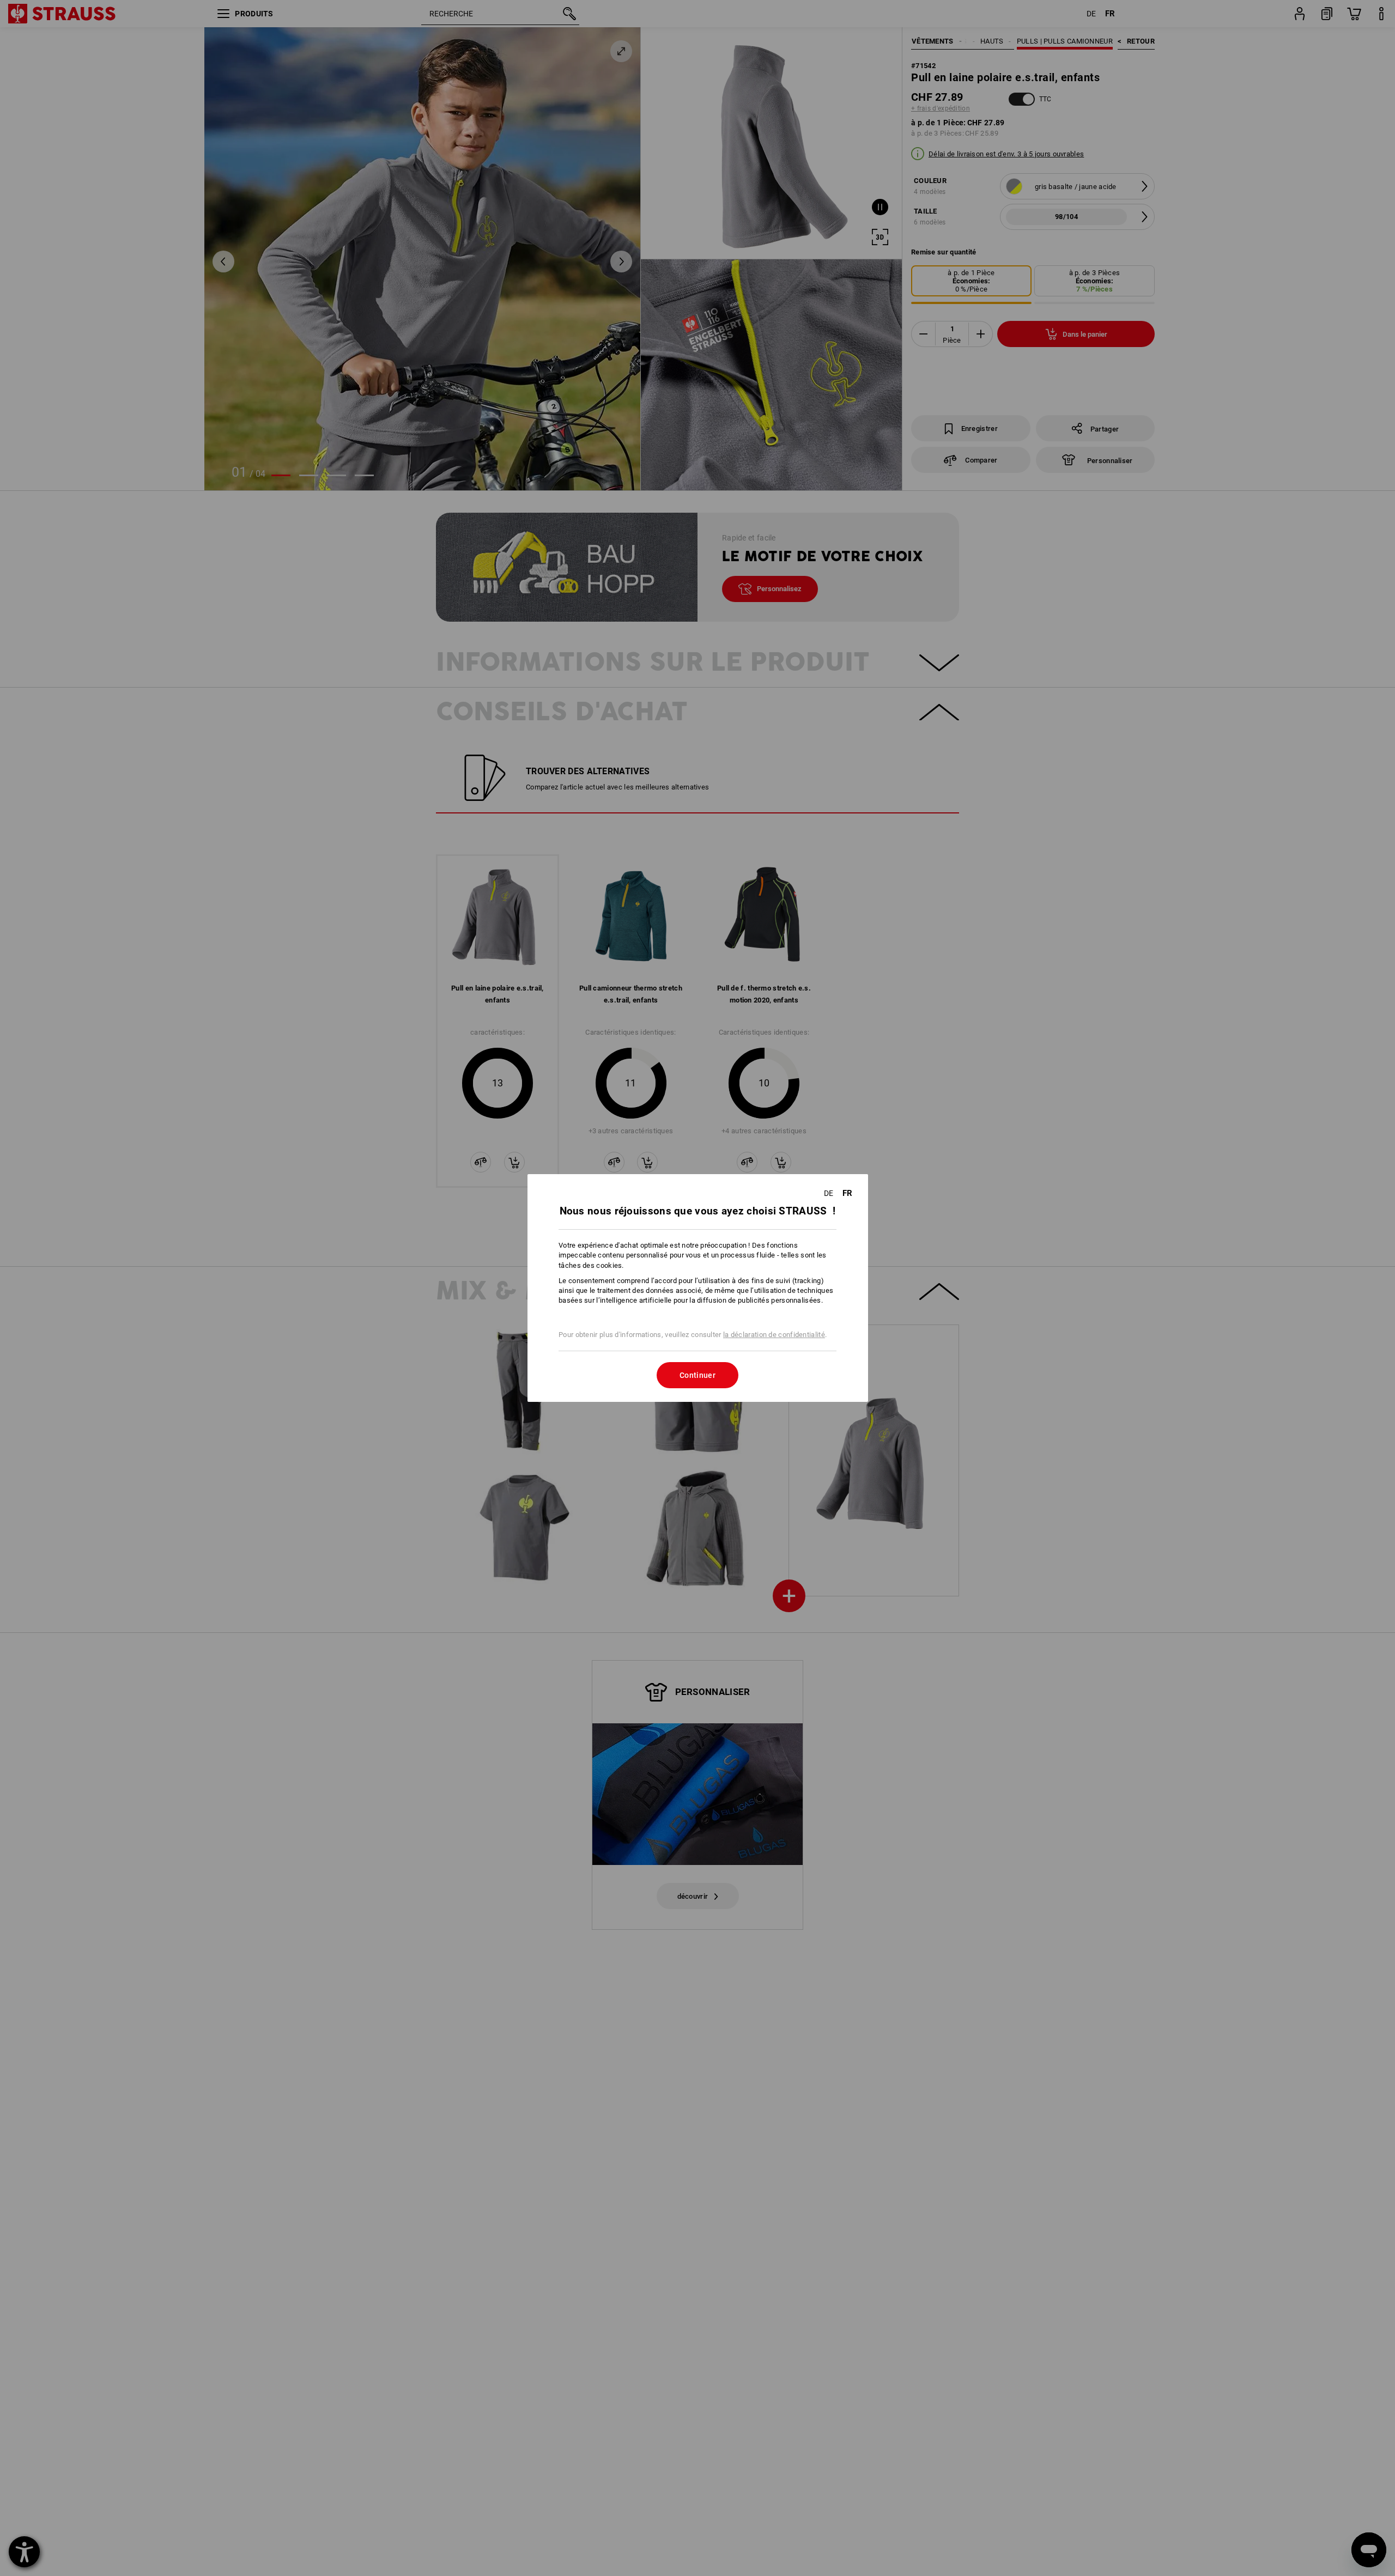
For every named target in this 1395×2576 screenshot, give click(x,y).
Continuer (697, 1375)
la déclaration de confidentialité (774, 1335)
